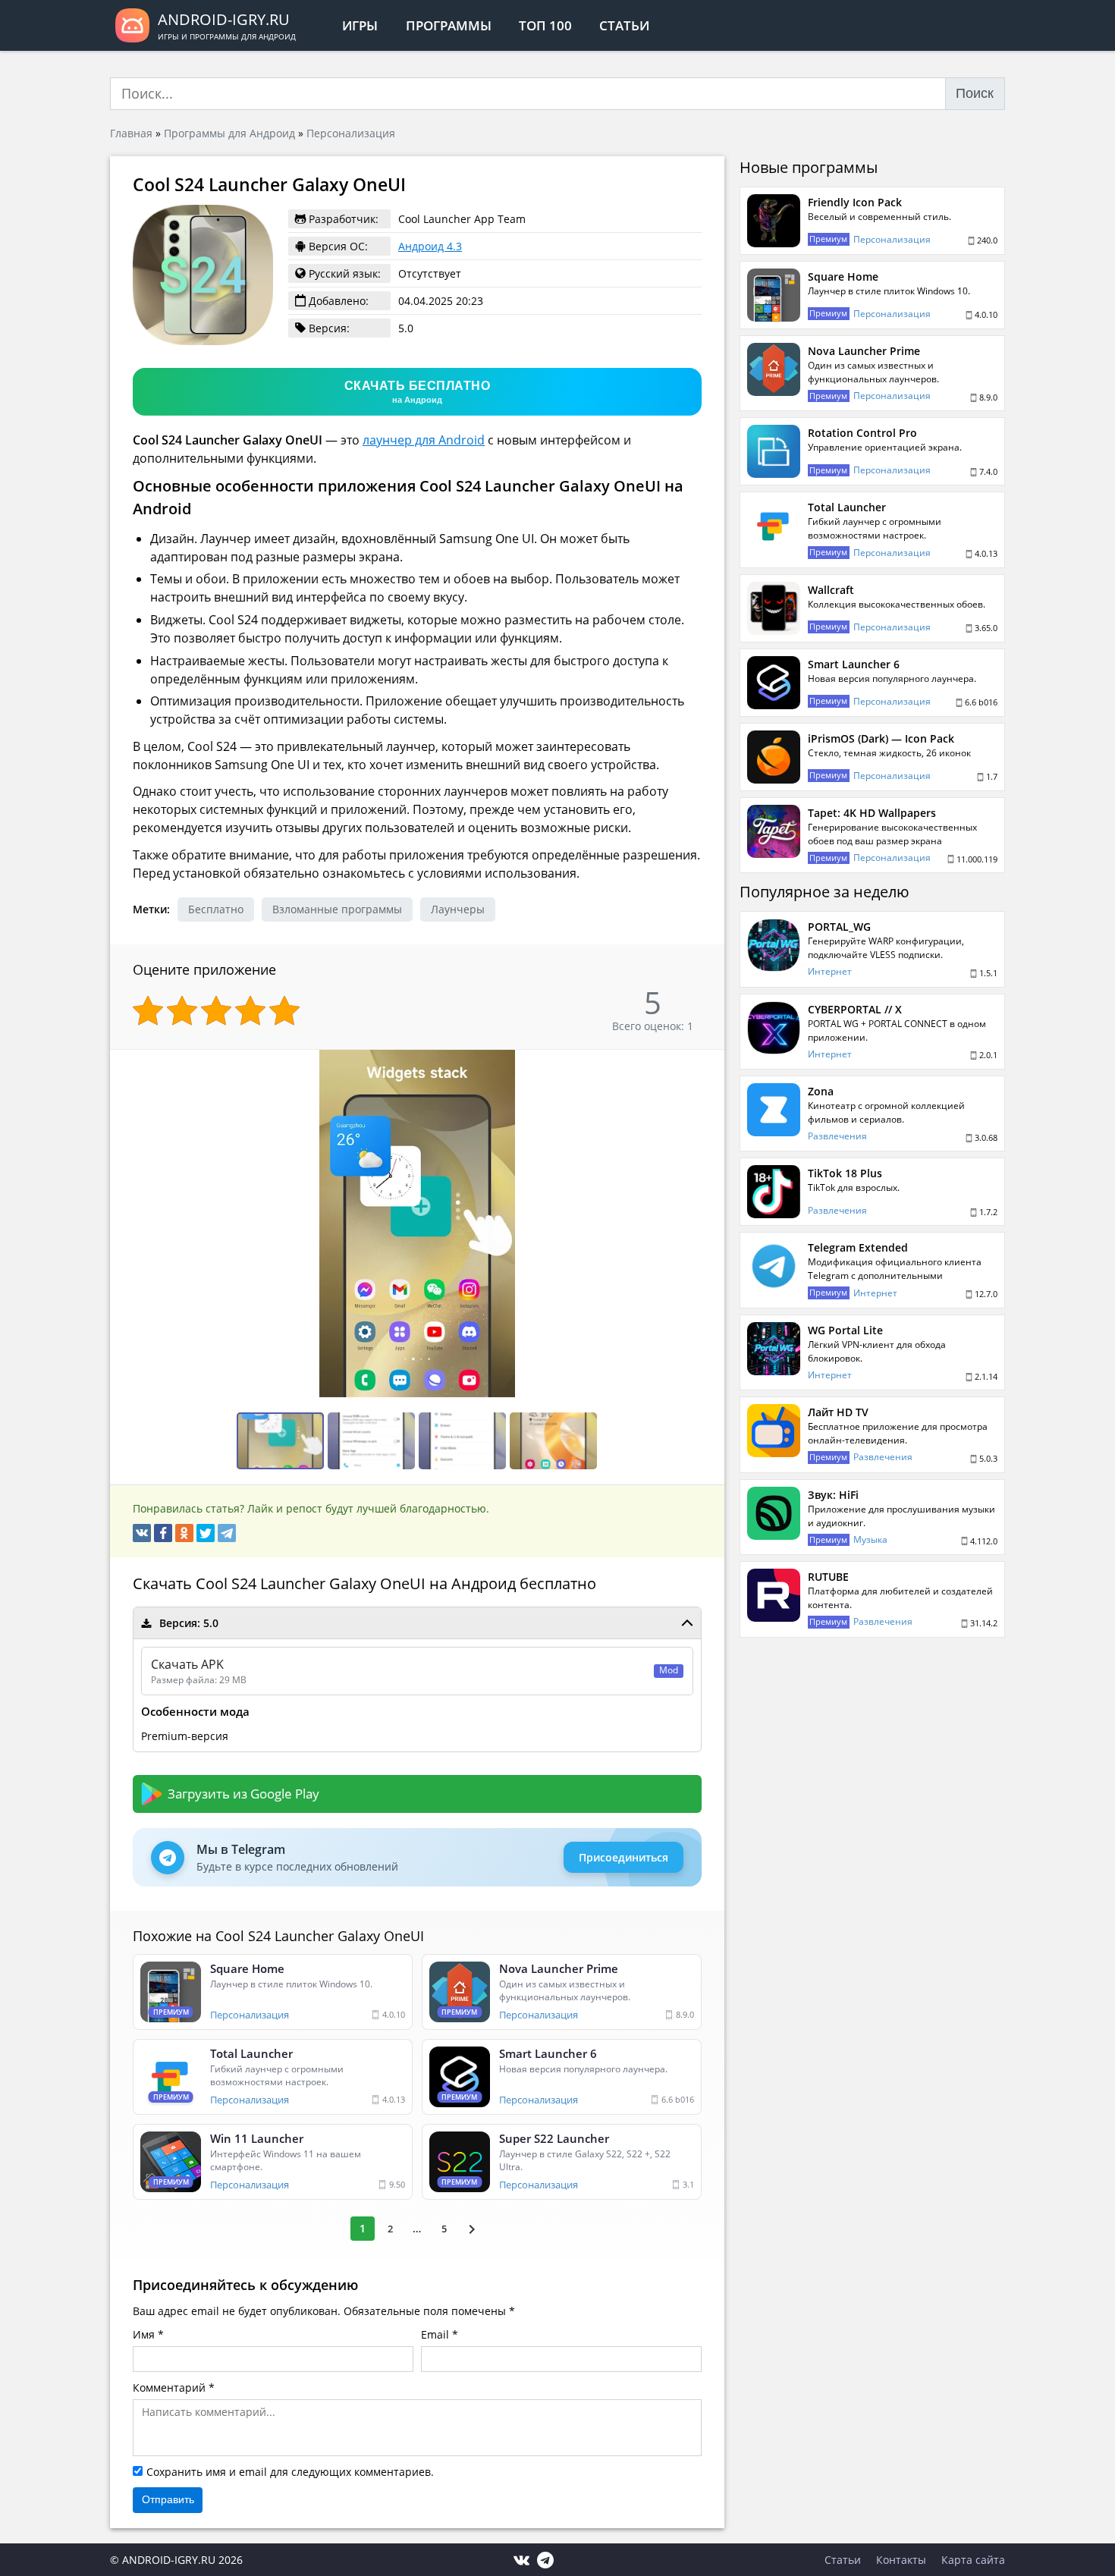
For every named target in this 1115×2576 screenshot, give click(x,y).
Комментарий (169, 2388)
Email (435, 2334)
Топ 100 (545, 25)
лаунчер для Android (424, 440)
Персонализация (351, 133)
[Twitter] (206, 1533)
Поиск (975, 93)
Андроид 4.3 (430, 246)
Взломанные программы (337, 909)
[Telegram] (227, 1533)
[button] (711, 1063)
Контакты (901, 2560)
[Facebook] (163, 1533)
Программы (449, 25)
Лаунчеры (458, 909)
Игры (360, 25)
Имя (144, 2334)
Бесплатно (216, 909)
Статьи (624, 25)
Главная (131, 133)
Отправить (168, 2499)
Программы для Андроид (229, 133)
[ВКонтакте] (142, 1533)
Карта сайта (973, 2560)
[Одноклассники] (184, 1533)
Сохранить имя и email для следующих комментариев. (290, 2472)
